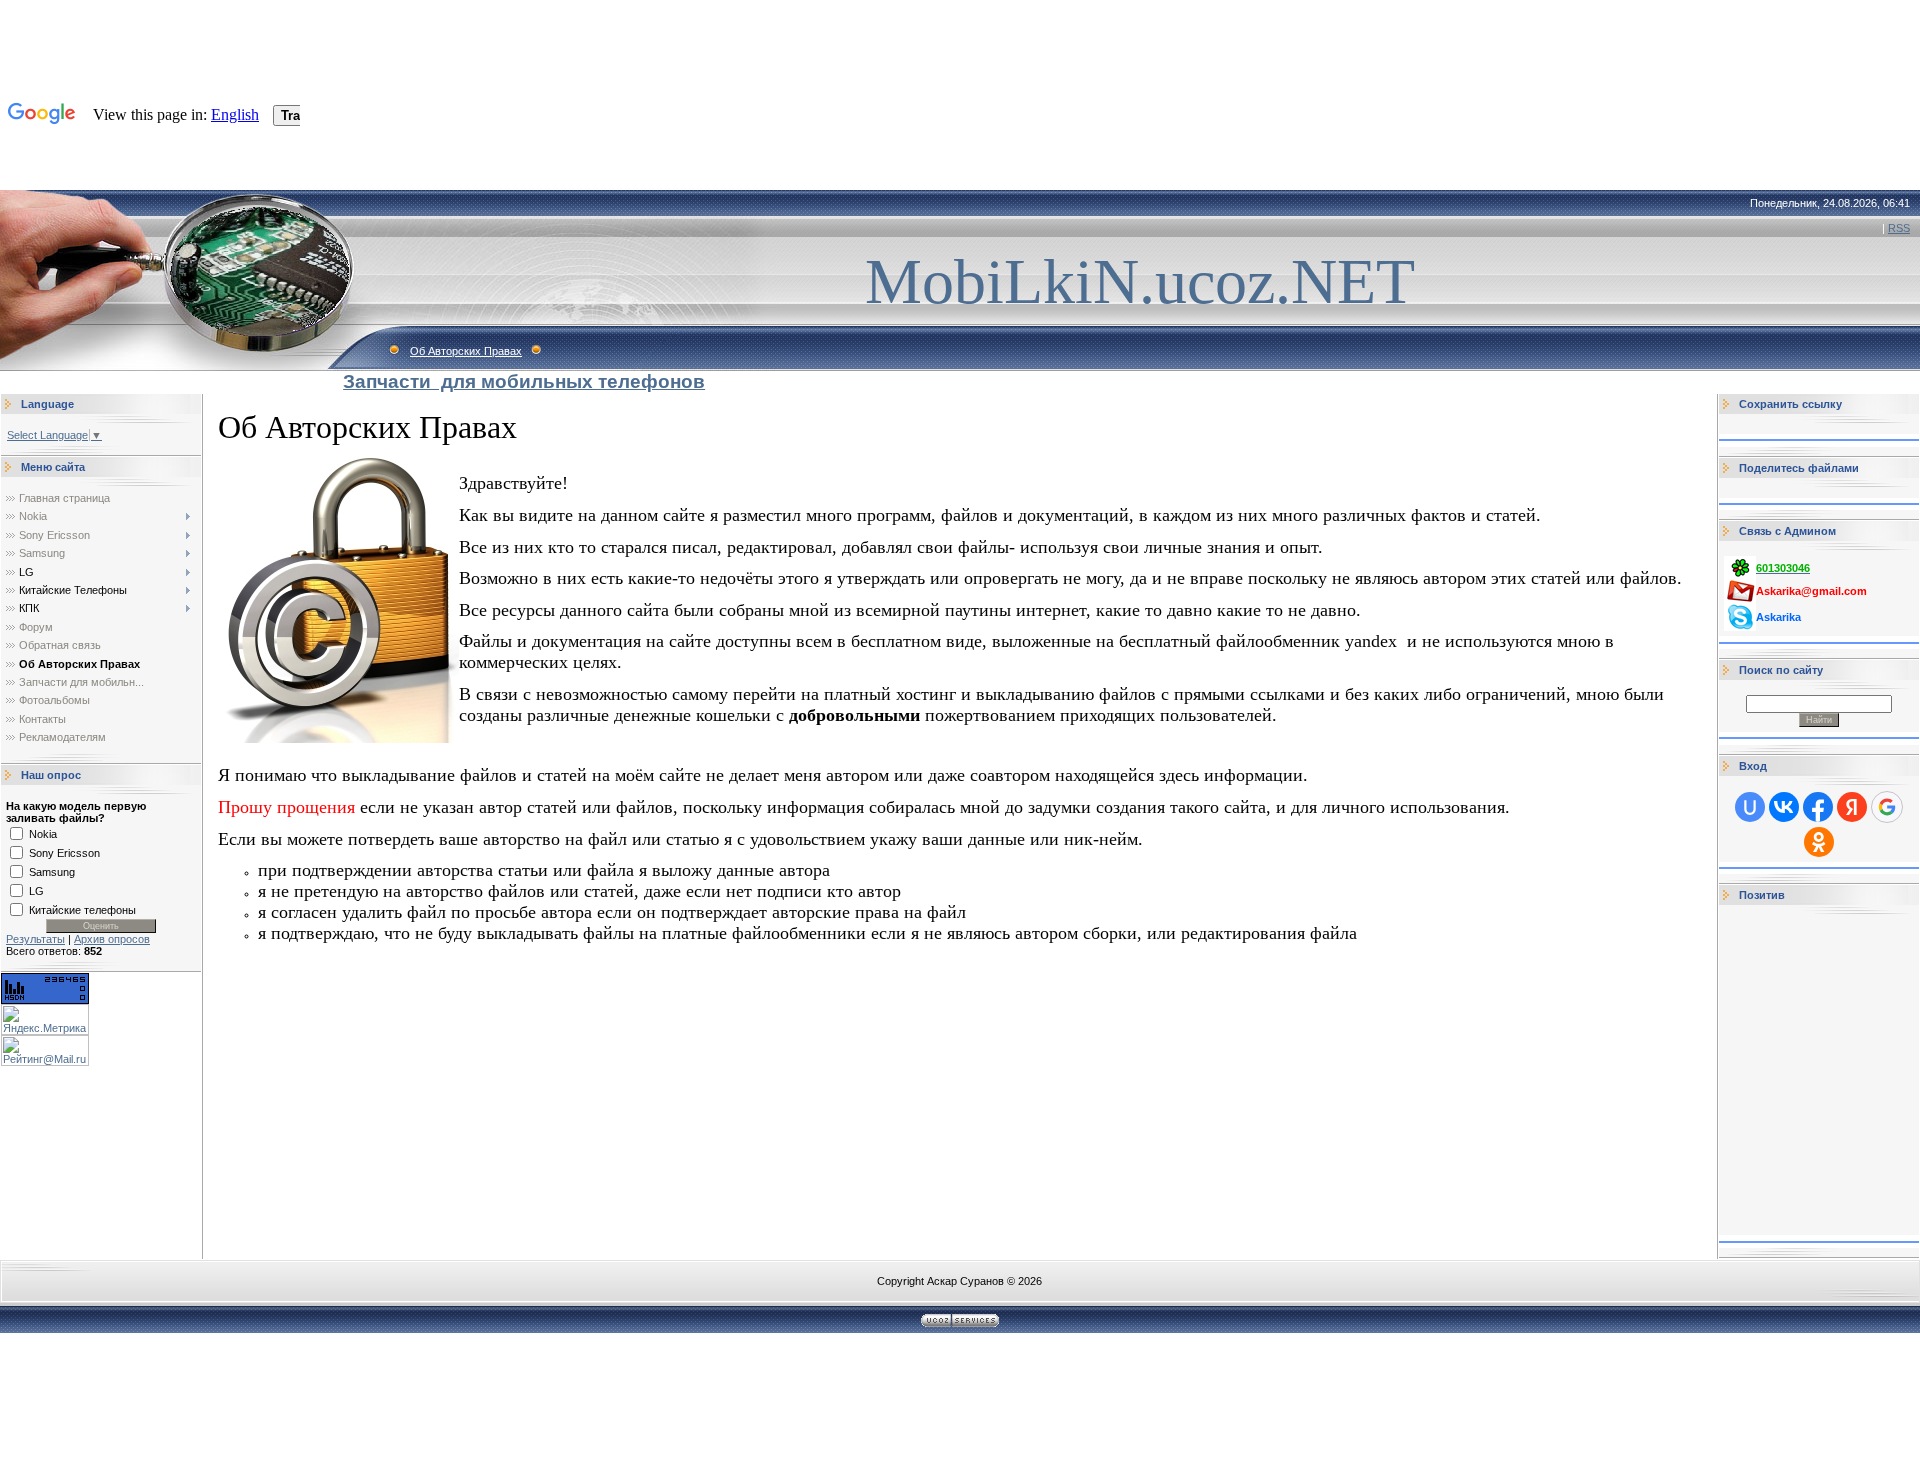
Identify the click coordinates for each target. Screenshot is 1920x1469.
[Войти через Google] (1887, 807)
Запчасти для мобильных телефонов (524, 381)
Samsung (52, 872)
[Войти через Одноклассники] (1819, 842)
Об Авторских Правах (466, 351)
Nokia (43, 834)
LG (36, 891)
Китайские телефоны (82, 910)
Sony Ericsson (64, 853)
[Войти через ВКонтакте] (1784, 807)
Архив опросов (112, 939)
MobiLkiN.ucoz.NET (1140, 281)
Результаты (35, 939)
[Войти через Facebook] (1818, 807)
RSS (1899, 228)
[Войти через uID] (1750, 807)
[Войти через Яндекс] (1852, 807)
